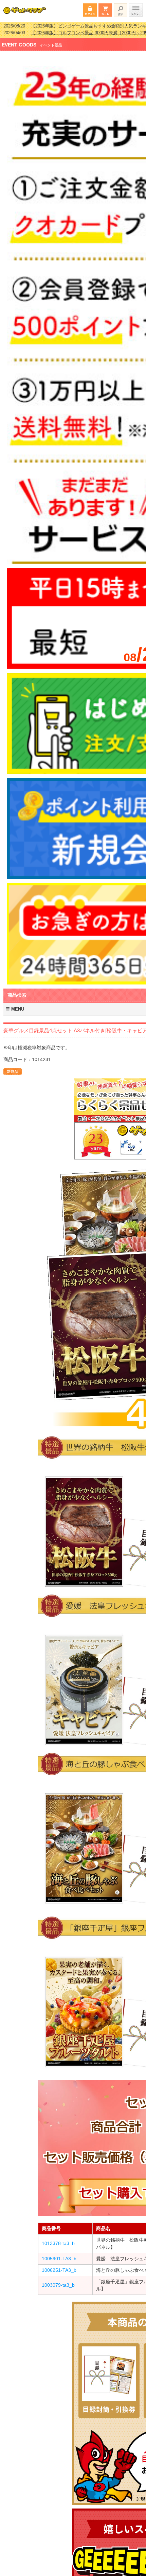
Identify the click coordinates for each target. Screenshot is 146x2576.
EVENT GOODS (19, 40)
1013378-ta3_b (58, 2239)
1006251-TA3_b (59, 2266)
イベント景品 (51, 41)
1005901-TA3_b (59, 2254)
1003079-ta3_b (58, 2281)
